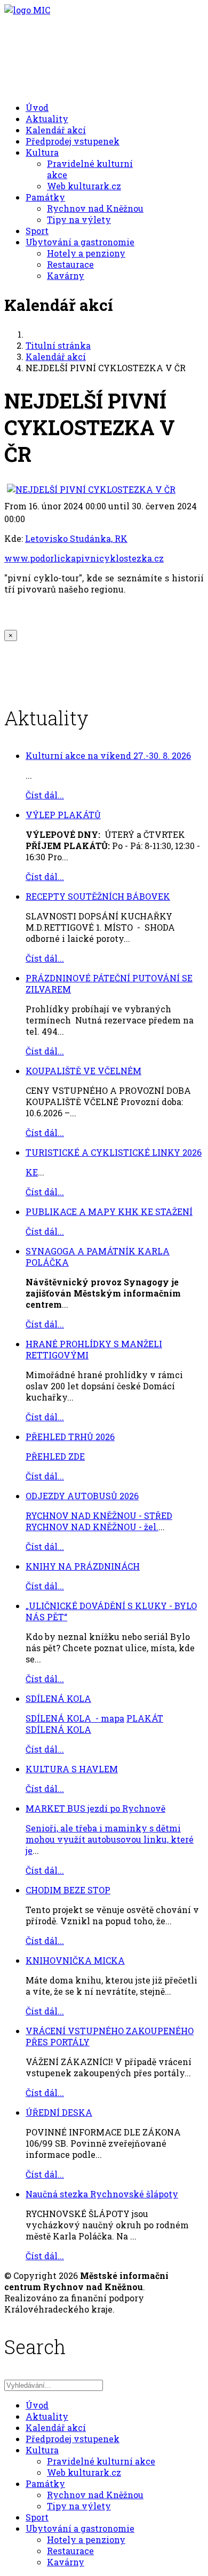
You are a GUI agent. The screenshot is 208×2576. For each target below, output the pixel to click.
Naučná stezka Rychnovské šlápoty (102, 2194)
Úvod (37, 107)
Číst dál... (45, 795)
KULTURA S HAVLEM (72, 1769)
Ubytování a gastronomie (80, 242)
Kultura (42, 152)
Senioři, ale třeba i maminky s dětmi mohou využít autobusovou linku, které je (110, 1839)
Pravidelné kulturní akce (101, 2461)
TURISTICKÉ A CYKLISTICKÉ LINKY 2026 (114, 1152)
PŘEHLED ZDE (55, 1456)
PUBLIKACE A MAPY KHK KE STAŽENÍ (109, 1211)
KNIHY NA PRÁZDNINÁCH (83, 1566)
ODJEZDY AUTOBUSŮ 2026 (82, 1496)
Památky (45, 197)
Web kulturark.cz (84, 186)
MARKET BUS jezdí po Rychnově (95, 1808)
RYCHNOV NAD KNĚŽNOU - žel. (92, 1527)
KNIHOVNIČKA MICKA (75, 1960)
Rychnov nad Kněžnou (95, 208)
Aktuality (47, 119)
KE (32, 1172)
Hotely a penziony (86, 253)
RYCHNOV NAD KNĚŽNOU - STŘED (99, 1515)
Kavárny (66, 275)
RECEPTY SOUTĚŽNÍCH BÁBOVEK (98, 896)
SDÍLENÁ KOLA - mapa (75, 1718)
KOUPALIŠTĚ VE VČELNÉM (83, 1071)
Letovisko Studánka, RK (76, 538)
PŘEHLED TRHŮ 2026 (70, 1437)
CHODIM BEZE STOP (68, 1890)
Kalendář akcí (56, 130)
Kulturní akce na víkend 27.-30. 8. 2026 (108, 755)
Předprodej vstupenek (73, 141)
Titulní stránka (58, 345)
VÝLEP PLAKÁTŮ (63, 815)
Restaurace (70, 264)
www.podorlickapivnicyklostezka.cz (84, 558)
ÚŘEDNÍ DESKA (59, 2112)
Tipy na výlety (79, 219)
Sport (37, 231)
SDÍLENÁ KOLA (58, 1698)
